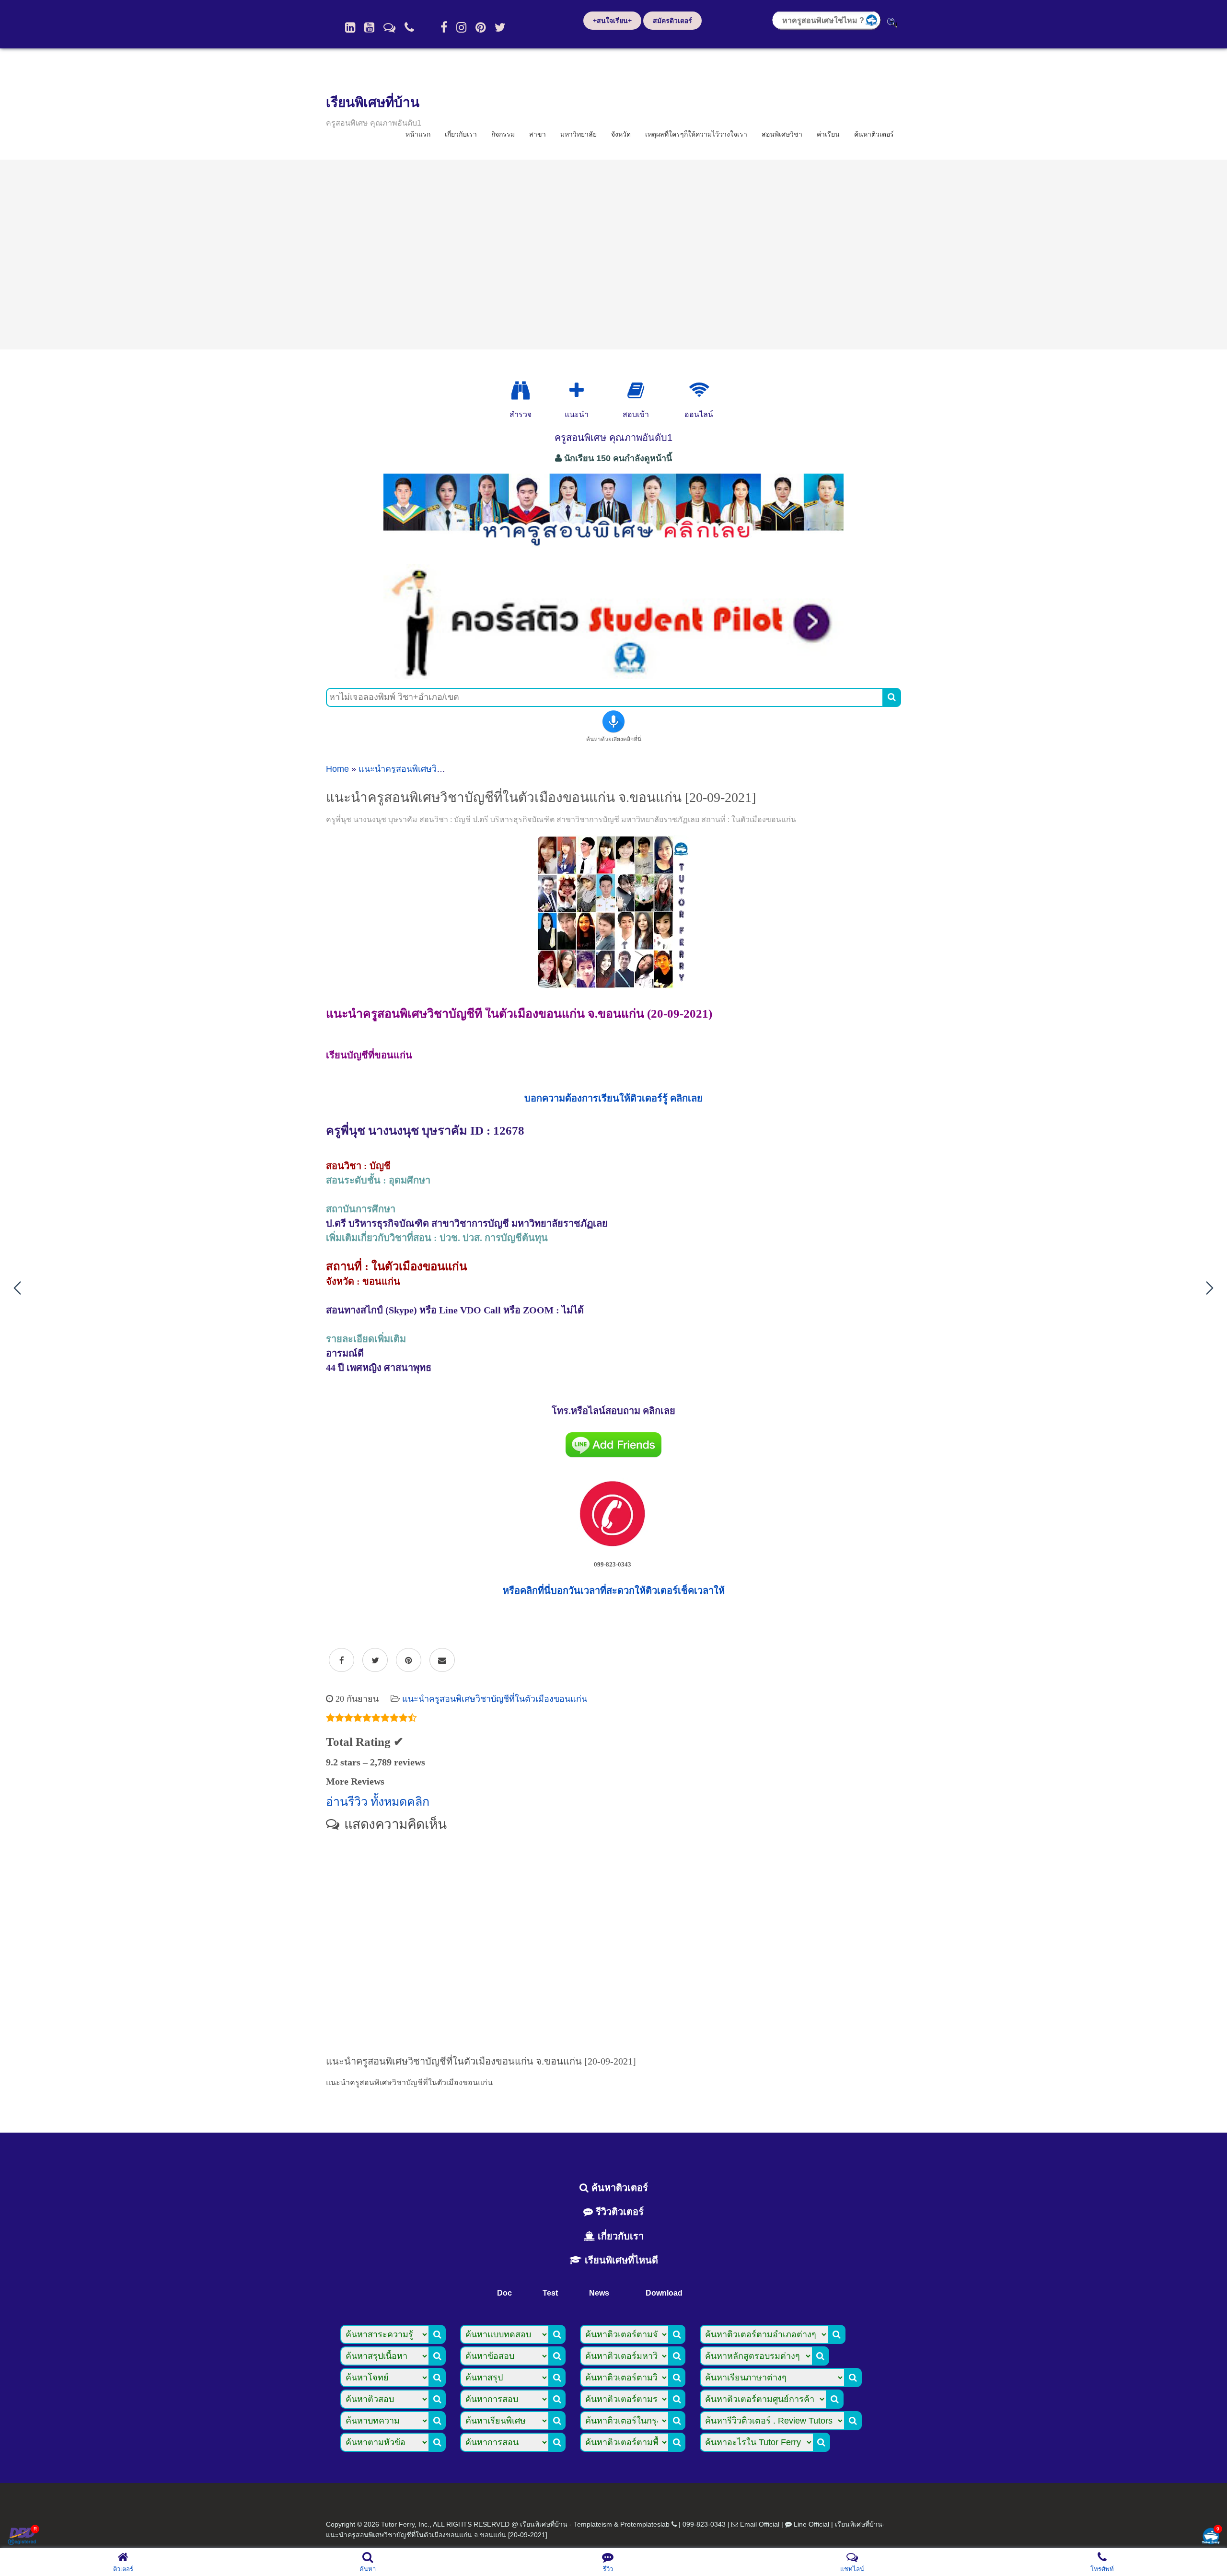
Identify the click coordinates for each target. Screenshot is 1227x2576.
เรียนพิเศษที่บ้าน (373, 102)
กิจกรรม (503, 134)
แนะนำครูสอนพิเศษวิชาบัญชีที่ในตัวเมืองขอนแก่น (495, 1699)
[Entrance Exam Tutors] (636, 391)
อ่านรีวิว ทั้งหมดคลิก (378, 1802)
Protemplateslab (645, 2524)
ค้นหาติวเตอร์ (874, 134)
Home (337, 769)
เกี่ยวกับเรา (461, 134)
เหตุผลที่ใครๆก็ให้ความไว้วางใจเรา (696, 134)
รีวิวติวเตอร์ (618, 2212)
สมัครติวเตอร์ (672, 21)
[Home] (350, 27)
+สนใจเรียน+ (612, 21)
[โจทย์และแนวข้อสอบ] (1211, 2537)
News (599, 2293)
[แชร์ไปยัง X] (375, 1660)
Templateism (593, 2524)
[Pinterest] (480, 27)
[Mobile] (409, 27)
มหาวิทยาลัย (579, 134)
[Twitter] (500, 27)
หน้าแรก (418, 134)
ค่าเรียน (828, 134)
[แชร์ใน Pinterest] (409, 1660)
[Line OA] (389, 27)
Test (550, 2293)
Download (664, 2293)
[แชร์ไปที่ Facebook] (341, 1660)
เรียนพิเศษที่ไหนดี (620, 2260)
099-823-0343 (704, 2524)
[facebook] (444, 27)
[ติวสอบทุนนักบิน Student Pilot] (613, 675)
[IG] (461, 27)
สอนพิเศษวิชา (782, 134)
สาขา (538, 134)
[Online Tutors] (699, 391)
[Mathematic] (577, 391)
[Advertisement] (613, 255)
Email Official (760, 2524)
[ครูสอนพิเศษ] (613, 551)
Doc (504, 2293)
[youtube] (369, 27)
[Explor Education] (521, 391)
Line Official (811, 2524)
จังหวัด (621, 134)
